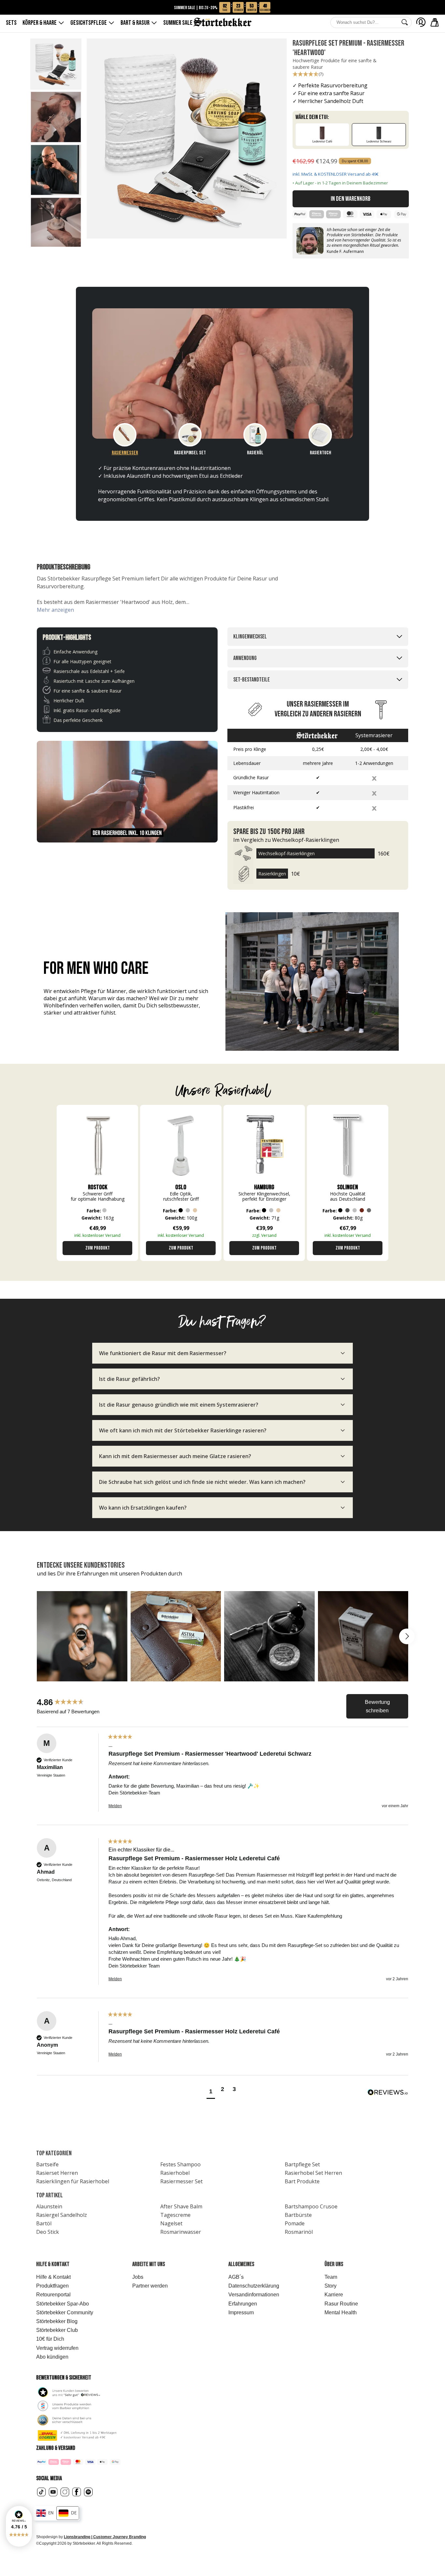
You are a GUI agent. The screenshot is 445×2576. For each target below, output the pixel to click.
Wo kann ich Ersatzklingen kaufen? (143, 1508)
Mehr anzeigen (55, 610)
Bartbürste (298, 2215)
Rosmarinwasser (181, 2232)
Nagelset (171, 2223)
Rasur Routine (341, 2304)
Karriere (334, 2295)
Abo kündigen (52, 2357)
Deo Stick (48, 2232)
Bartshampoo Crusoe (311, 2206)
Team (331, 2277)
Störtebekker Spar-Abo (63, 2304)
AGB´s (236, 2277)
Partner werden (150, 2286)
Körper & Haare (40, 23)
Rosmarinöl (299, 2232)
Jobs (138, 2277)
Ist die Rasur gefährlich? (129, 1379)
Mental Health (341, 2313)
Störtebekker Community (65, 2313)
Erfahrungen (243, 2304)
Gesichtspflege (89, 23)
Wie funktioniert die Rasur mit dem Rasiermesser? (163, 1353)
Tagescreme (175, 2215)
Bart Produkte (302, 2181)
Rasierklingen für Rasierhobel (73, 2181)
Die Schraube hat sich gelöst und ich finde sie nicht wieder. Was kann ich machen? (202, 1482)
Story (330, 2286)
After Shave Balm (181, 2206)
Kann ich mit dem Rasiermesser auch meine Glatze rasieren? (175, 1456)
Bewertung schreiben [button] (377, 1706)
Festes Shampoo (180, 2164)
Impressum (241, 2313)
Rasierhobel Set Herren (313, 2173)
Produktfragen (52, 2286)
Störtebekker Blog (57, 2321)
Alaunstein (49, 2206)
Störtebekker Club (57, 2330)
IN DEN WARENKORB (351, 199)
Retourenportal (53, 2295)
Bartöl (44, 2223)
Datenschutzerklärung (254, 2286)
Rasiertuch (320, 453)
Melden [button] (115, 1806)
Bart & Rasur (135, 23)
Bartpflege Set (302, 2164)
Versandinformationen (254, 2295)
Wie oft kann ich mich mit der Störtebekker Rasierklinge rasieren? (183, 1430)
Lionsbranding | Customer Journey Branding (105, 2537)
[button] (19, 2526)
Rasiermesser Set (181, 2181)
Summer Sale (181, 23)
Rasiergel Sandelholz (62, 2215)
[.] (421, 22)
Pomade (295, 2223)
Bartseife (47, 2164)
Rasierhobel (175, 2173)
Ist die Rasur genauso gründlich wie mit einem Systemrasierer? (179, 1405)
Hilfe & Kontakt (53, 2277)
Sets (11, 23)
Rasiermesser (125, 453)
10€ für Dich (50, 2339)
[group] (71, 1702)
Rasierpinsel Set (190, 453)
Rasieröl (255, 453)
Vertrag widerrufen (57, 2348)
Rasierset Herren (57, 2173)
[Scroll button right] (407, 1636)
